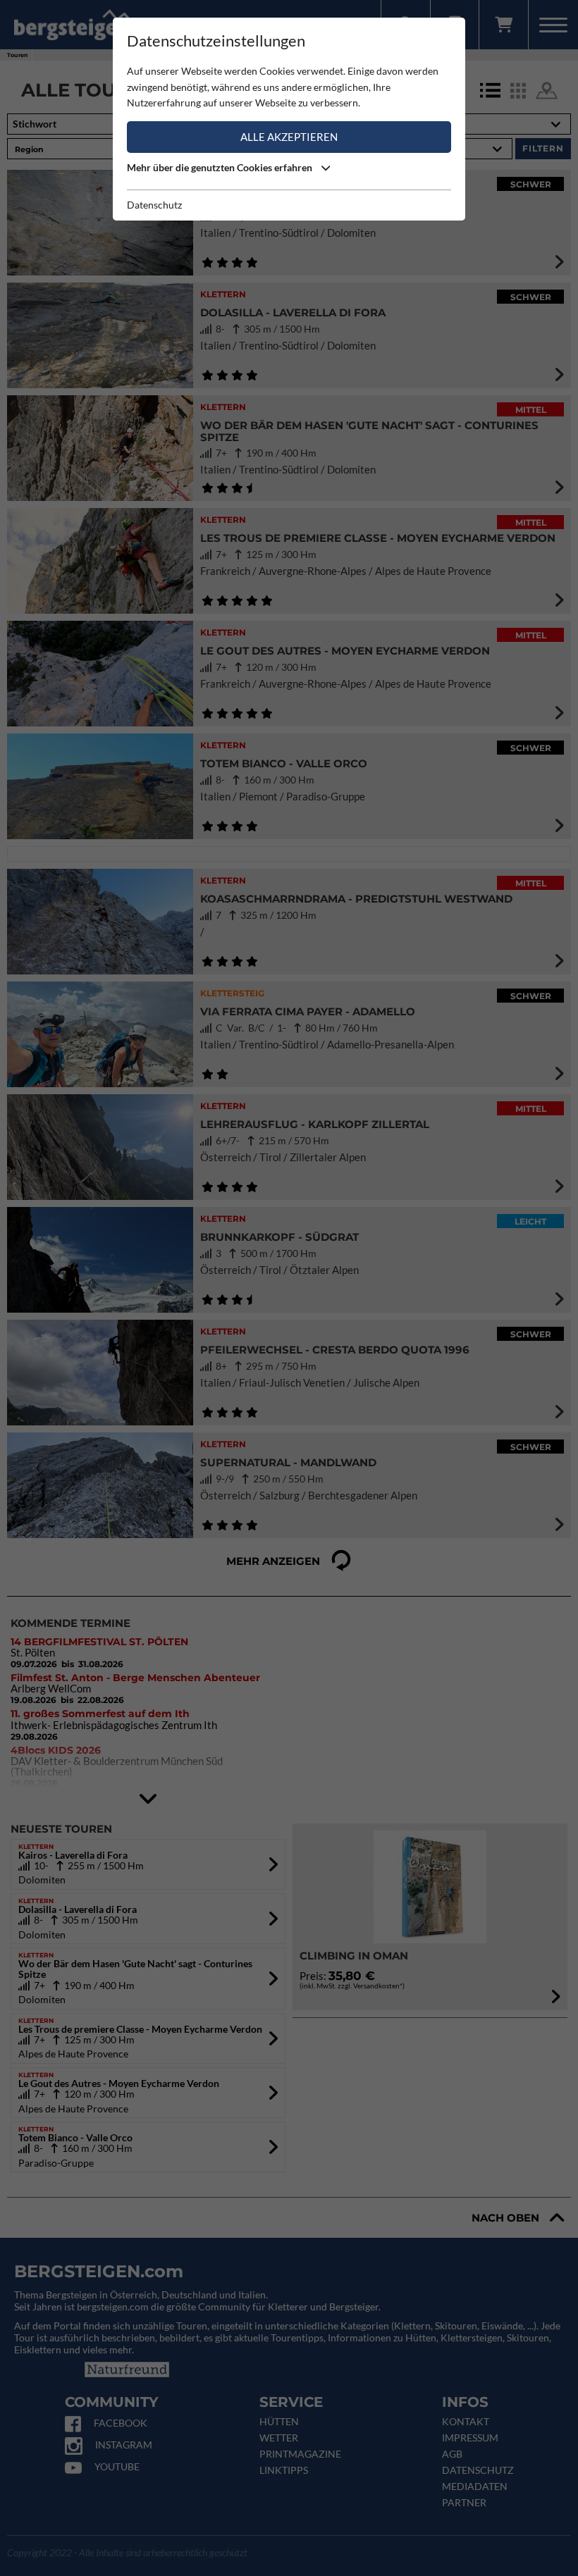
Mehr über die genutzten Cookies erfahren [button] (221, 167)
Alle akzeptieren (289, 137)
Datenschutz (154, 205)
